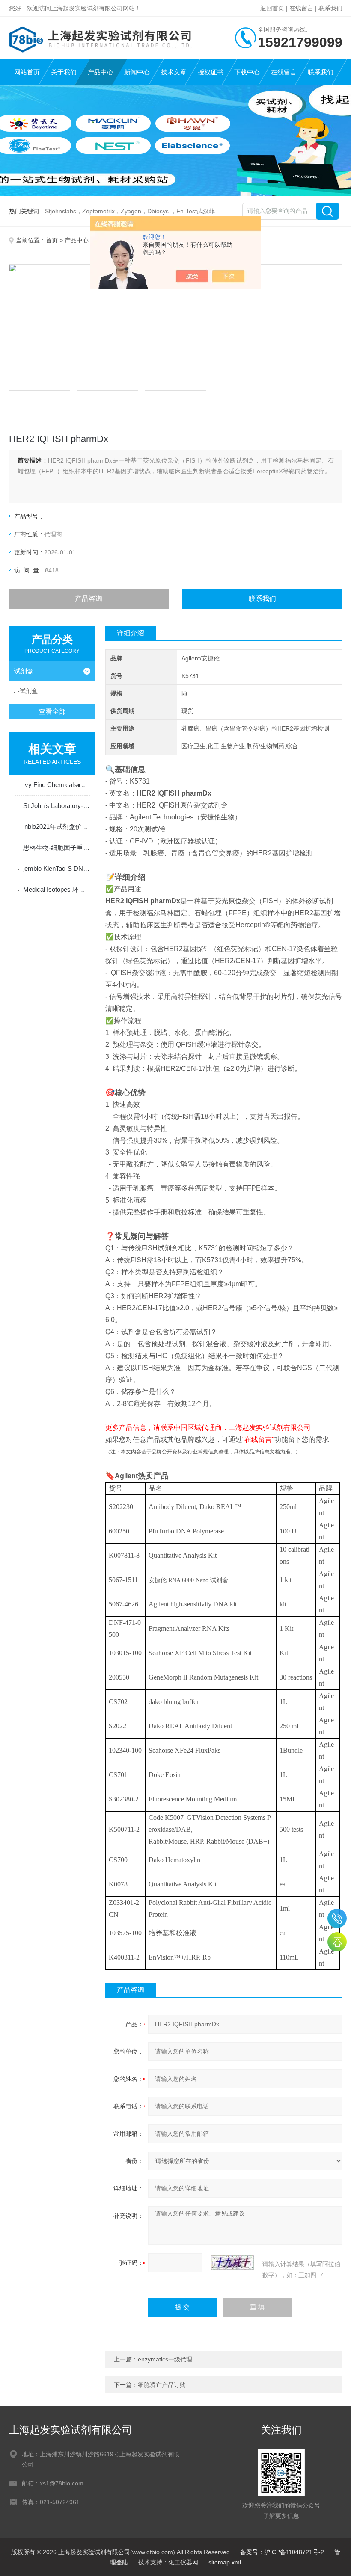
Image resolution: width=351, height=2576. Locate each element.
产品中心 (101, 72)
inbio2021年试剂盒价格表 (57, 827)
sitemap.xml (225, 2562)
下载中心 (247, 72)
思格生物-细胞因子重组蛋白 (57, 847)
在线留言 (301, 8)
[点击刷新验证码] (232, 2263)
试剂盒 (24, 671)
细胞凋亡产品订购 (162, 2385)
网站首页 (27, 72)
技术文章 (174, 72)
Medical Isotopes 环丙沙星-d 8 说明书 (57, 889)
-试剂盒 (28, 691)
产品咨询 (89, 599)
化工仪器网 (183, 2562)
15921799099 (337, 1918)
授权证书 (211, 72)
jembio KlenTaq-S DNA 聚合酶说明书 (57, 868)
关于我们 (64, 72)
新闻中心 (137, 72)
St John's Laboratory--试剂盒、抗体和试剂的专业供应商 (57, 806)
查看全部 (52, 712)
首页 (52, 240)
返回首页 (272, 8)
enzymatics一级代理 (165, 2359)
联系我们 (330, 8)
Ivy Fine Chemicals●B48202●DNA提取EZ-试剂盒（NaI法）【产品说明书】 (57, 785)
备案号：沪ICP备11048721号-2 (282, 2552)
